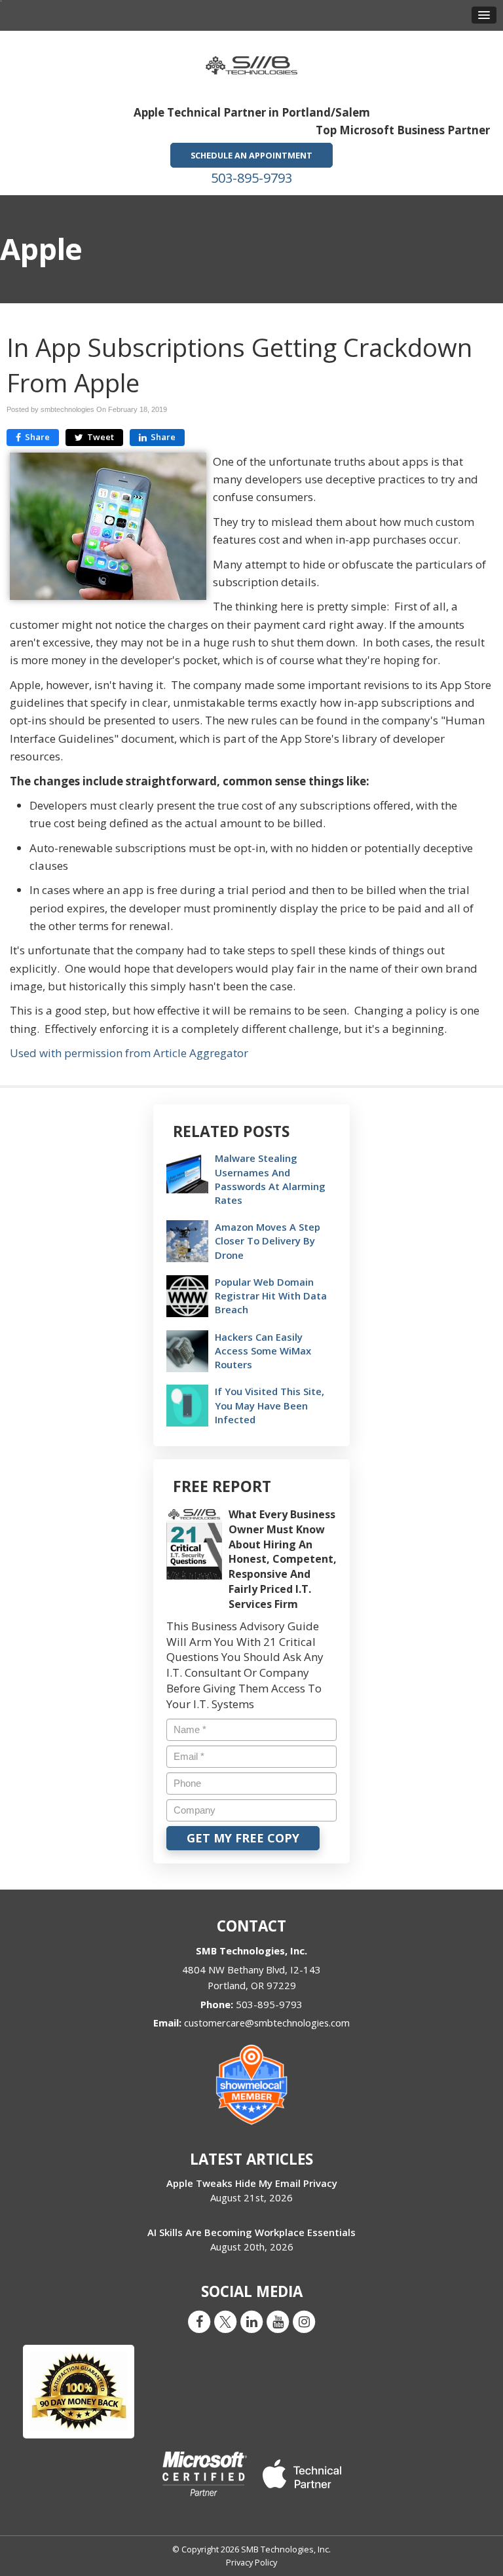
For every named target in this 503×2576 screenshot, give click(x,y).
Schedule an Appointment (251, 155)
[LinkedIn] (251, 2321)
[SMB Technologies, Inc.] (251, 61)
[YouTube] (278, 2321)
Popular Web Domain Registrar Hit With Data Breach (271, 1296)
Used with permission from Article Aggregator (129, 1053)
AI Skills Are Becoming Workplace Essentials (251, 2232)
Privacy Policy (251, 2562)
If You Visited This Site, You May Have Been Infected (270, 1405)
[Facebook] (199, 2321)
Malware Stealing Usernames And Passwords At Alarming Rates (270, 1179)
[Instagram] (304, 2321)
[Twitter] (225, 2321)
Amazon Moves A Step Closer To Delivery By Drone (268, 1241)
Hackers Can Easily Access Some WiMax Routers (263, 1351)
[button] (484, 15)
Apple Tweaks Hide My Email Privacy (252, 2183)
